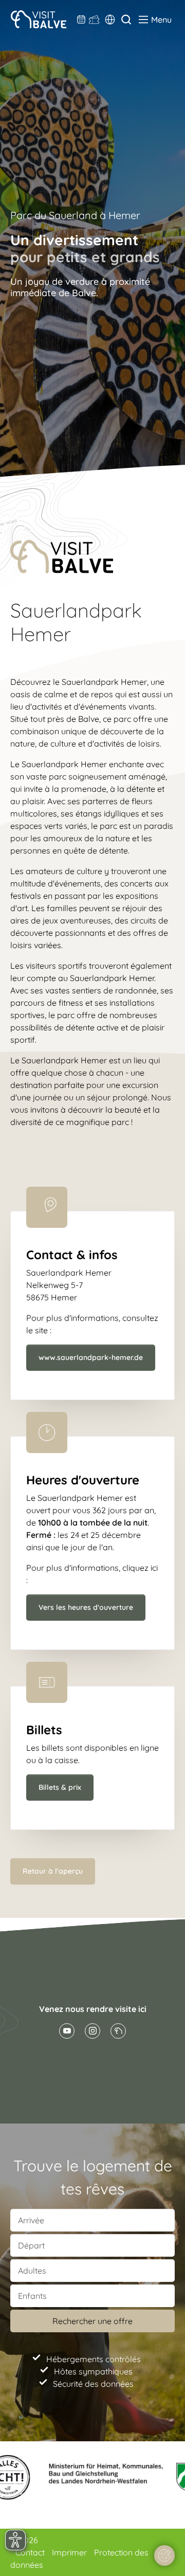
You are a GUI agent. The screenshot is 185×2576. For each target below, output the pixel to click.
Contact (31, 2552)
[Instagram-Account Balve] (92, 2031)
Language (110, 20)
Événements (81, 20)
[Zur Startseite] (38, 19)
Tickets (94, 20)
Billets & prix (60, 1787)
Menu (161, 20)
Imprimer (70, 2552)
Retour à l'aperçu (53, 1871)
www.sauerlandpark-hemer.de (91, 1357)
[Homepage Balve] (118, 2031)
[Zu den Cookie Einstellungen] (164, 2555)
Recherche (126, 20)
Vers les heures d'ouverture (86, 1607)
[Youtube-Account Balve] (67, 2031)
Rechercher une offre (92, 2321)
